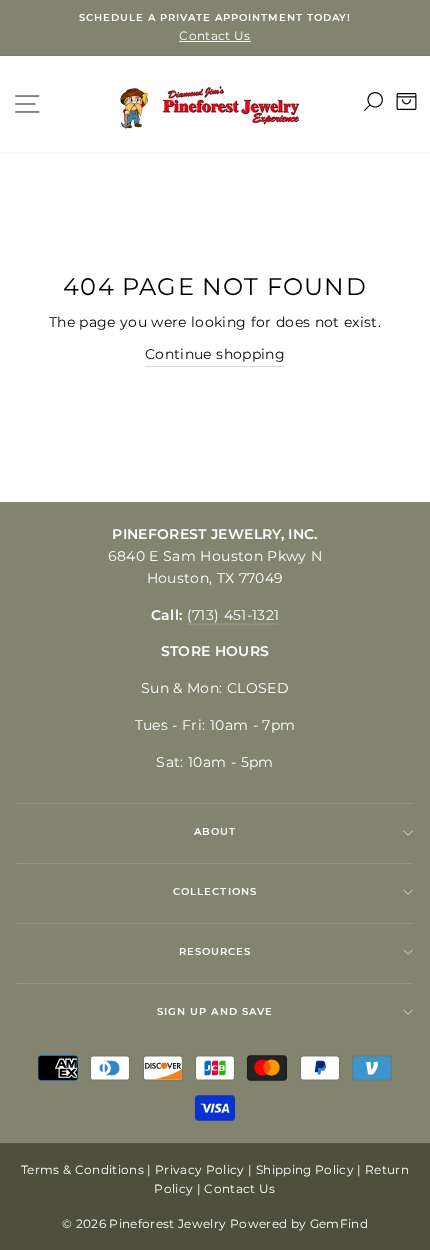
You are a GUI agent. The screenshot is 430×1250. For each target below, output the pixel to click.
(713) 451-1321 (233, 615)
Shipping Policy (305, 1169)
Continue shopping (215, 354)
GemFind (339, 1223)
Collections (214, 891)
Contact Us (239, 1188)
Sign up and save (214, 1011)
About (215, 831)
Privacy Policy (200, 1169)
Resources (215, 951)
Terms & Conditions (82, 1169)
